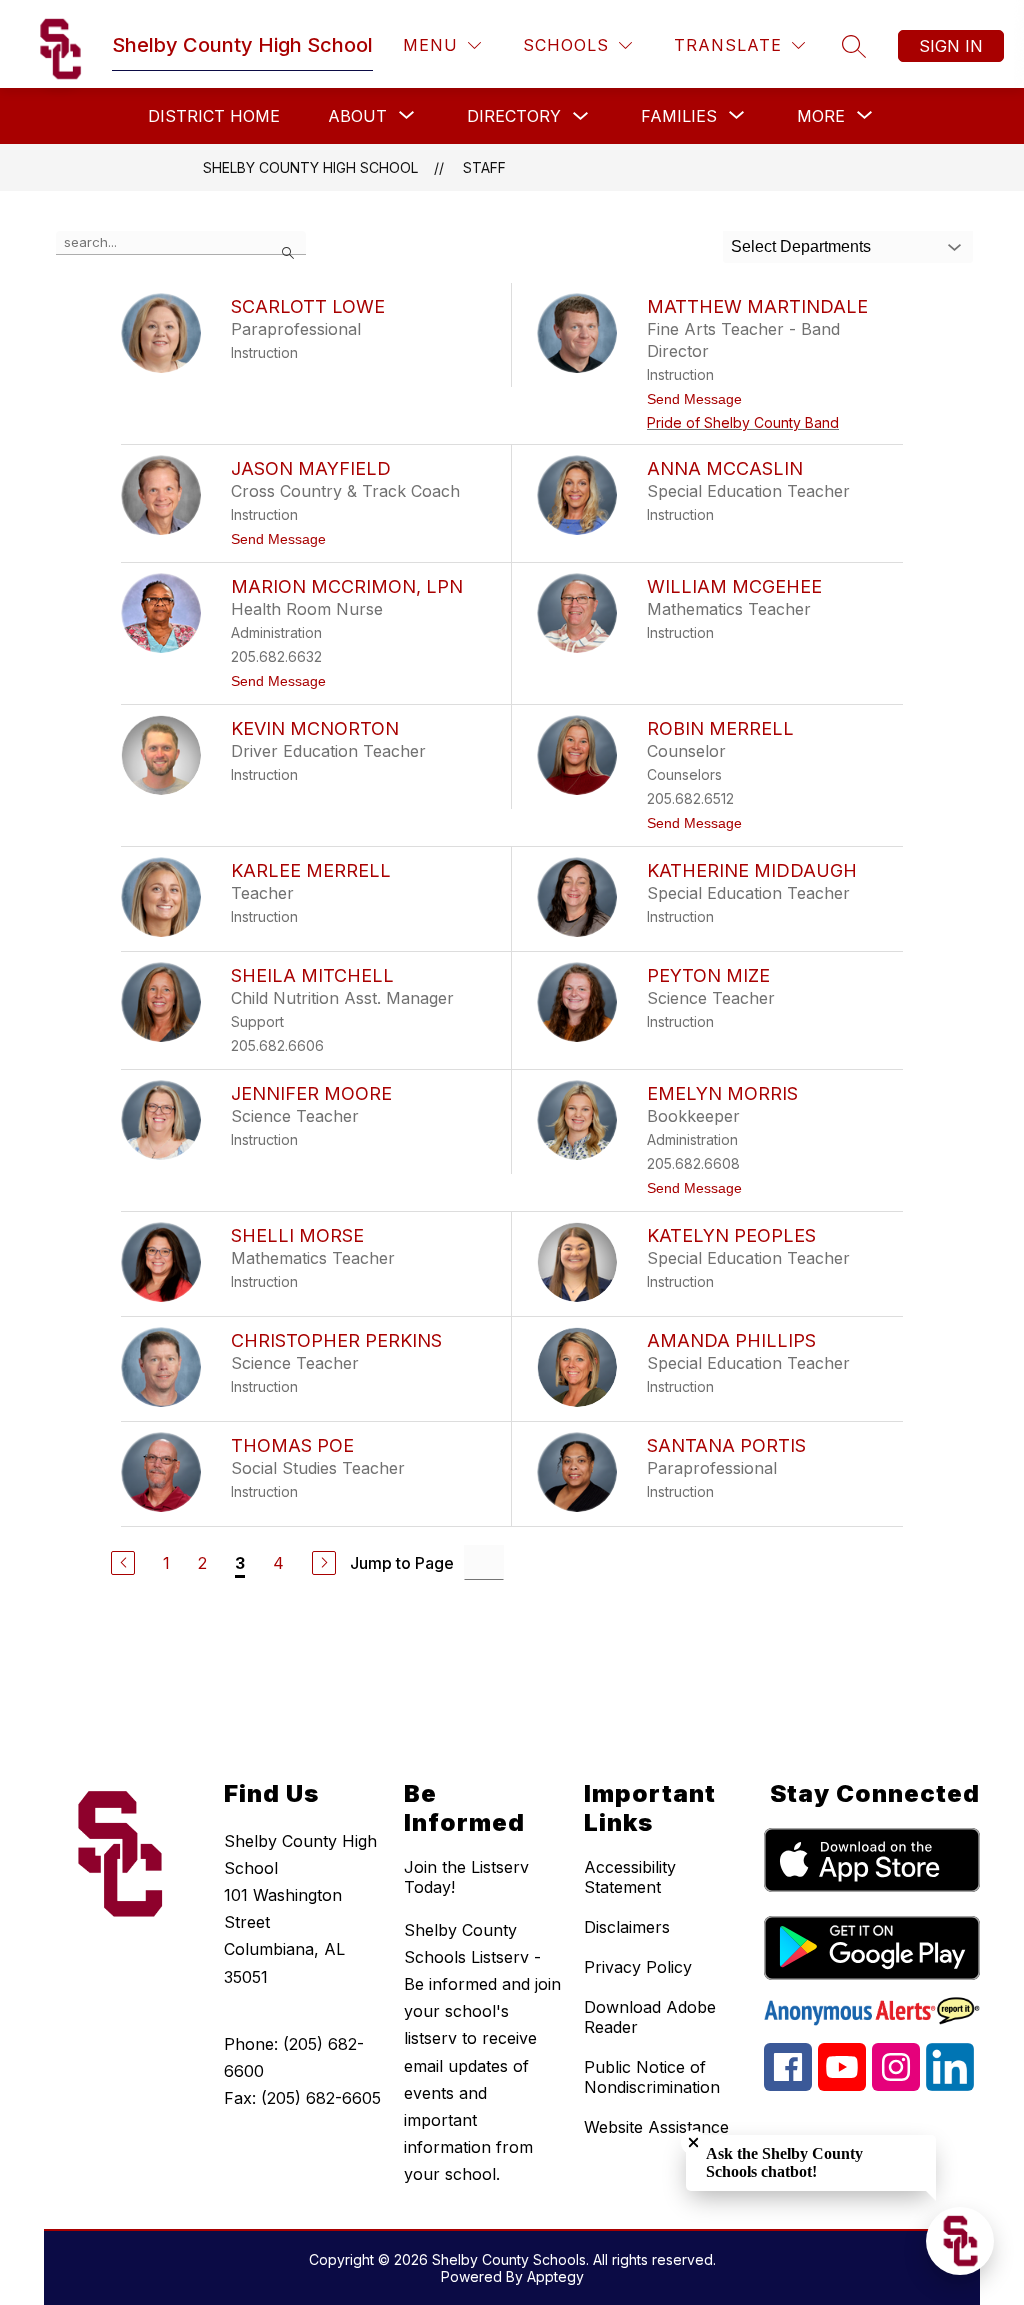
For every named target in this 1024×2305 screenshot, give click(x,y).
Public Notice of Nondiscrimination (652, 2077)
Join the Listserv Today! (466, 1877)
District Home (214, 116)
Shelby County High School (310, 167)
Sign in (951, 46)
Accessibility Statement (630, 1877)
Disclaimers (627, 1927)
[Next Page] (324, 1563)
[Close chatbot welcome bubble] (693, 2142)
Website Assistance (656, 2127)
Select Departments (801, 246)
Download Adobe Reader (650, 2017)
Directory (514, 116)
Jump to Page (402, 1563)
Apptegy (555, 2276)
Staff (484, 167)
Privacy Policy (638, 1967)
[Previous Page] (123, 1563)
